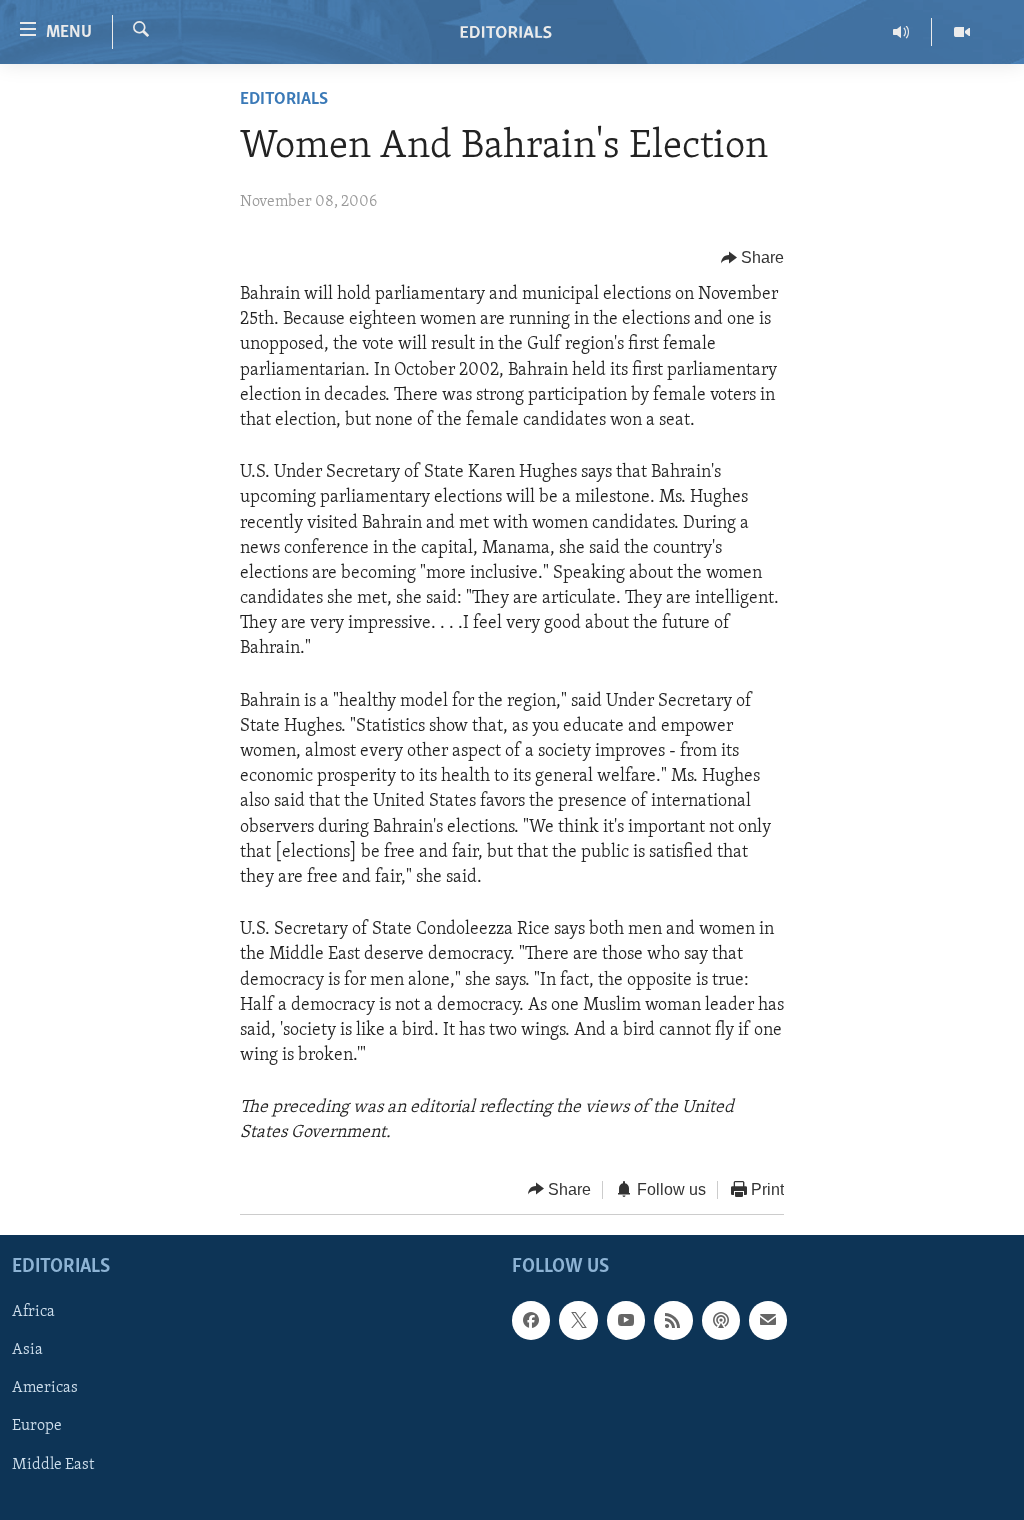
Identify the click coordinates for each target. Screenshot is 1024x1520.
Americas (45, 1389)
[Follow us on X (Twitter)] (578, 1321)
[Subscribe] (768, 1321)
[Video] (962, 32)
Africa (33, 1313)
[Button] (753, 258)
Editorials (284, 100)
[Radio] (901, 32)
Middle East (53, 1465)
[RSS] (673, 1321)
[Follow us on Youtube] (626, 1321)
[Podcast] (721, 1321)
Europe (37, 1427)
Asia (27, 1351)
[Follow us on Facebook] (531, 1321)
